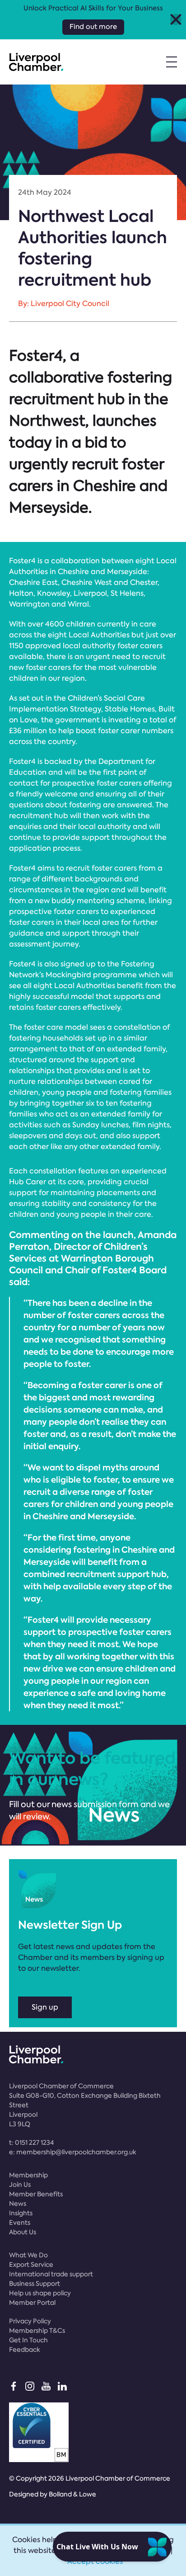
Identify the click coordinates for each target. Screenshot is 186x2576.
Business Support (35, 2284)
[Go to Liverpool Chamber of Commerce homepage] (36, 62)
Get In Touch (28, 2340)
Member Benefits (36, 2194)
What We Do (28, 2255)
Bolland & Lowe (72, 2494)
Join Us (20, 2185)
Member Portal (32, 2303)
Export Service (31, 2265)
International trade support (51, 2274)
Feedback (25, 2350)
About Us (23, 2232)
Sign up (45, 2007)
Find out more (93, 27)
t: (31, 2143)
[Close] (176, 20)
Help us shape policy (40, 2293)
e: (73, 2152)
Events (20, 2223)
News (18, 2204)
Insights (21, 2213)
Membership (28, 2175)
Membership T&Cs (37, 2331)
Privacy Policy (30, 2321)
